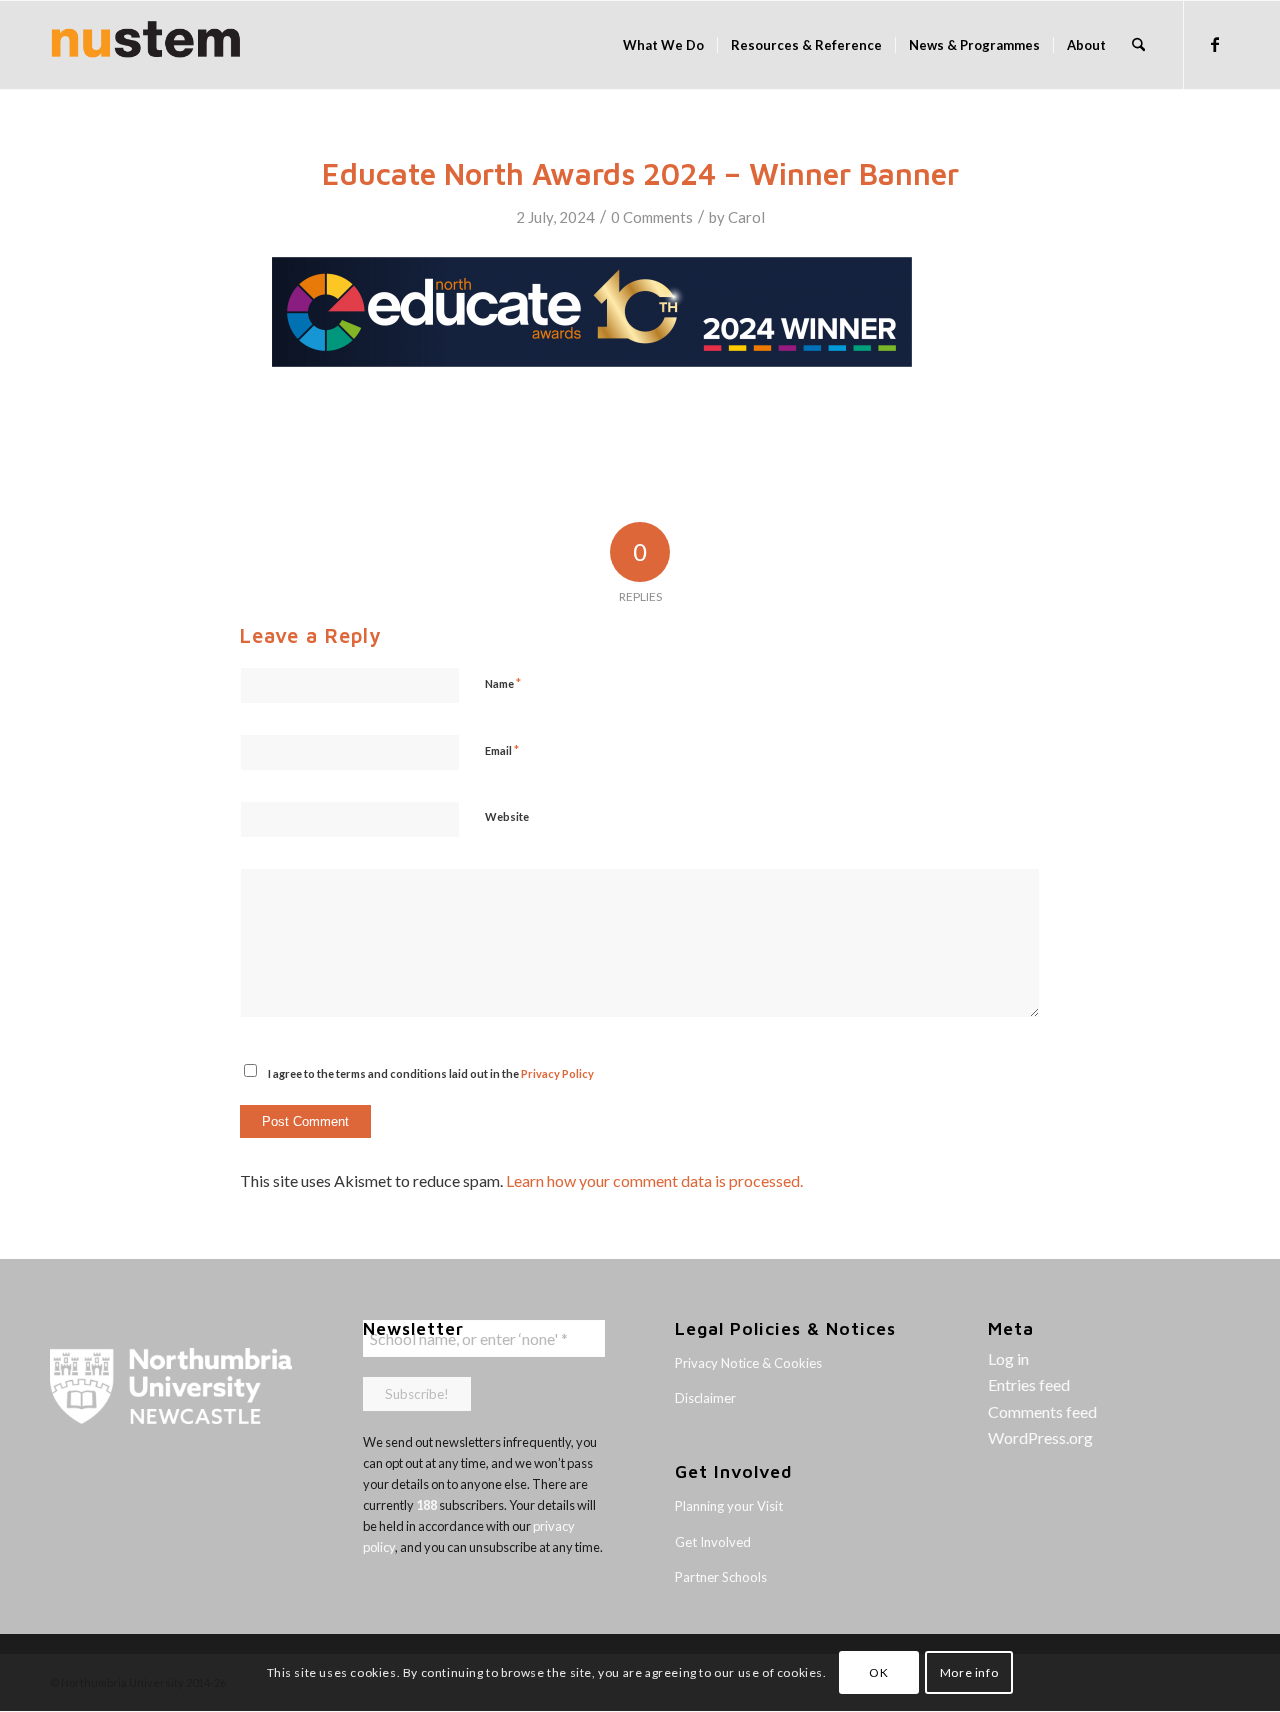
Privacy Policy (557, 1073)
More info (969, 1672)
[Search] (1138, 45)
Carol (746, 217)
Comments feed (1042, 1411)
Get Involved (713, 1542)
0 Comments (652, 217)
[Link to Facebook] (1215, 44)
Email (502, 750)
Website (507, 816)
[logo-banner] (146, 45)
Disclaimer (705, 1398)
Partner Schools (721, 1577)
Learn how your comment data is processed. (654, 1180)
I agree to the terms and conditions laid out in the (431, 1073)
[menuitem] (663, 45)
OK (878, 1672)
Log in (1008, 1358)
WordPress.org (1040, 1437)
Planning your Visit (729, 1506)
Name (503, 683)
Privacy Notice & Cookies (748, 1363)
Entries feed (1029, 1384)
